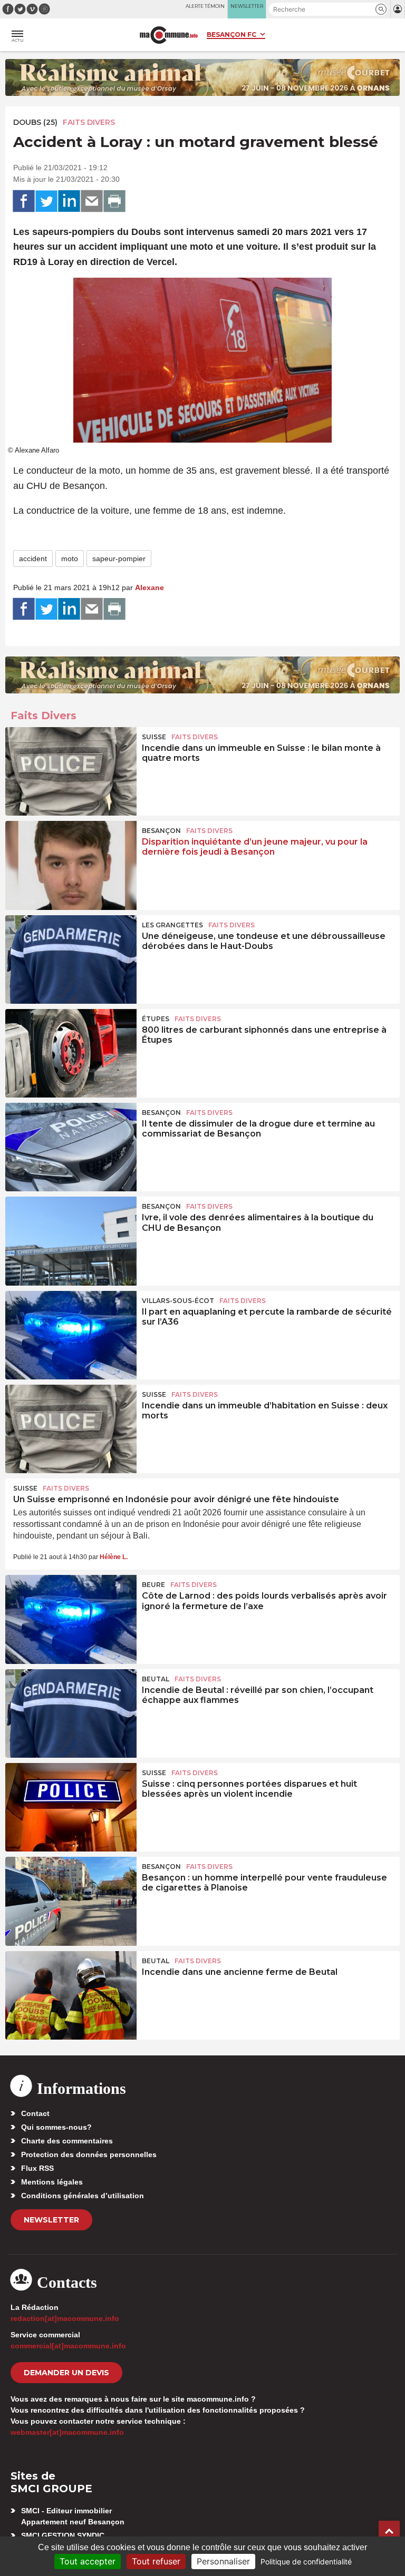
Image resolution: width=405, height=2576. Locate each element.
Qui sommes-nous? (56, 2127)
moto (70, 559)
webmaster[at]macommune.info (67, 2432)
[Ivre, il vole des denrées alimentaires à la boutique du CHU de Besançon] (71, 1241)
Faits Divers (89, 122)
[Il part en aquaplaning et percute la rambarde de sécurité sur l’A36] (71, 1335)
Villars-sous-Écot (178, 1301)
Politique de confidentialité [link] (306, 2562)
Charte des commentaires (67, 2141)
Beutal (156, 1679)
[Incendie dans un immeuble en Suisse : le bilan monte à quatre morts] (71, 771)
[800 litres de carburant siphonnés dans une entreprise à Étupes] (71, 1053)
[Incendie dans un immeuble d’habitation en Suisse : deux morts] (71, 1429)
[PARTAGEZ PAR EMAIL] (92, 201)
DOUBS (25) (35, 122)
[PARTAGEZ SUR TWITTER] (46, 201)
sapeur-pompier (119, 559)
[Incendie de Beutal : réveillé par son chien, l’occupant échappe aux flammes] (71, 1713)
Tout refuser (156, 2561)
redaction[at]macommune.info (65, 2318)
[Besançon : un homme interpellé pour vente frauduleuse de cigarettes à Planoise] (71, 1901)
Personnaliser (223, 2561)
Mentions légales (52, 2182)
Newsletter (51, 2220)
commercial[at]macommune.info (68, 2346)
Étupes (156, 1019)
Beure (153, 1585)
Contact (35, 2113)
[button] (381, 9)
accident (33, 559)
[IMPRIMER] (114, 201)
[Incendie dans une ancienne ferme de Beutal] (71, 1995)
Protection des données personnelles (89, 2154)
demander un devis (66, 2373)
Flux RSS (37, 2168)
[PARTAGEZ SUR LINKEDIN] (69, 201)
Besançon (161, 831)
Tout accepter (88, 2561)
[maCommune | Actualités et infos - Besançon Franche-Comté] (169, 35)
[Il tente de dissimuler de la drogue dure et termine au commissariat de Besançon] (71, 1147)
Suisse (154, 737)
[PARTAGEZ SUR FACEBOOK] (24, 201)
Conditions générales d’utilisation (83, 2196)
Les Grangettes (172, 925)
